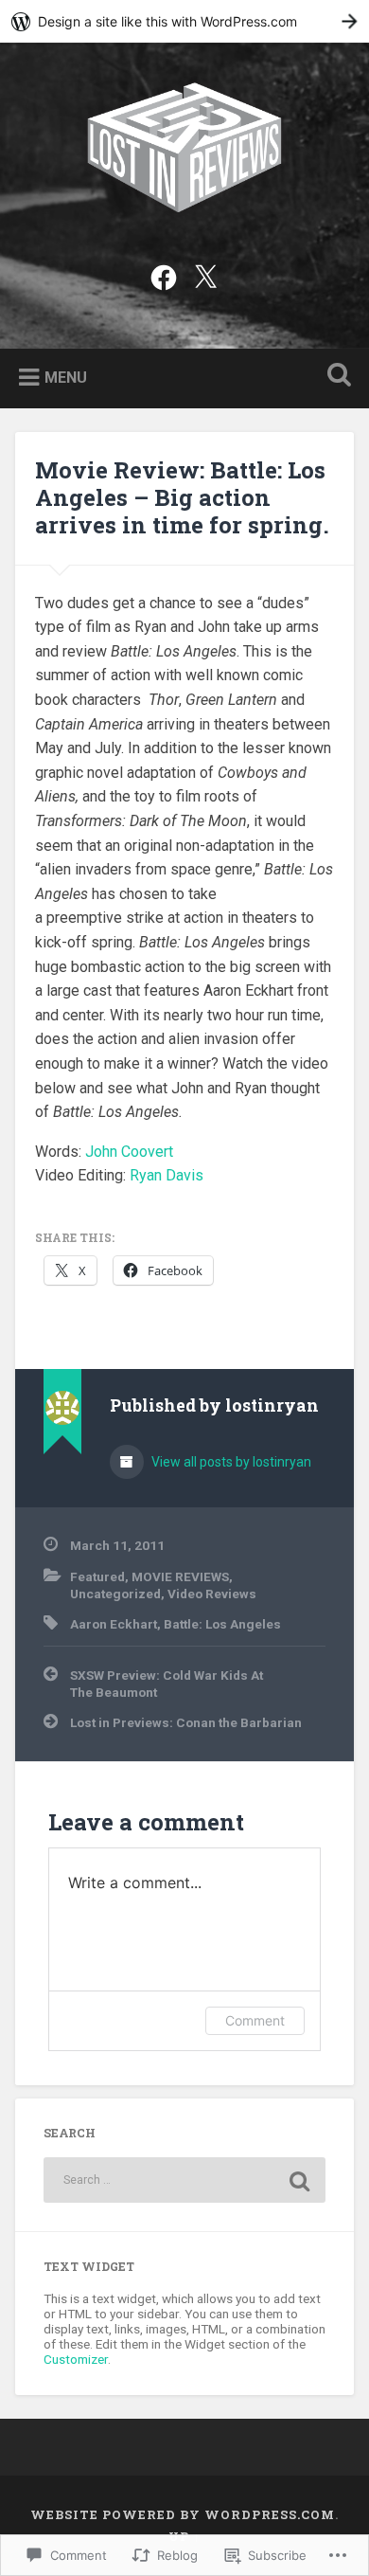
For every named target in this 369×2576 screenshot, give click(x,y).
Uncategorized (115, 1594)
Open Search (336, 377)
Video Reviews (212, 1594)
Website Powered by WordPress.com (183, 2514)
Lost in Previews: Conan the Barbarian (186, 1722)
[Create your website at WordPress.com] (184, 21)
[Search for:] (185, 2180)
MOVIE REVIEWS (180, 1576)
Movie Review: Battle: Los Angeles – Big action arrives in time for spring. (182, 497)
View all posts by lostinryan (230, 1462)
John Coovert (129, 1152)
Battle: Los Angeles (222, 1624)
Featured (97, 1576)
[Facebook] (164, 275)
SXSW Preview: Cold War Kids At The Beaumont (167, 1684)
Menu (66, 377)
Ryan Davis (167, 1175)
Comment (255, 2020)
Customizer (76, 2359)
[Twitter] (205, 275)
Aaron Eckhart (114, 1624)
